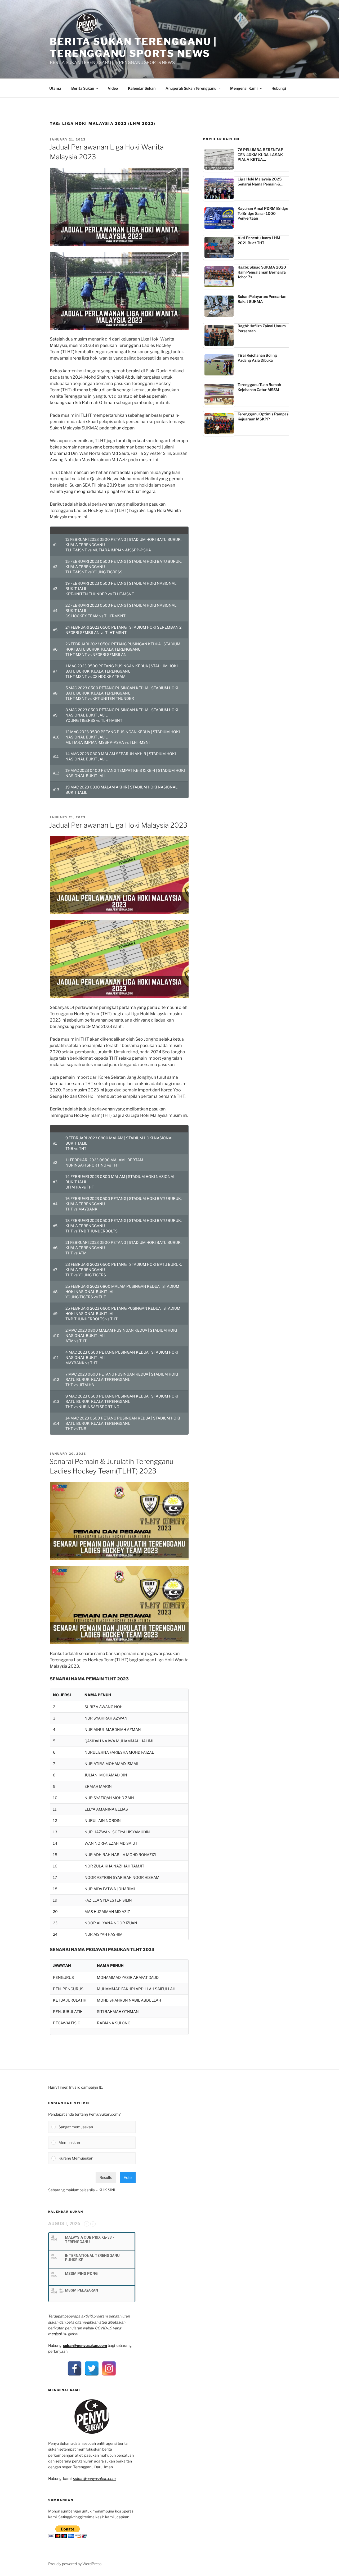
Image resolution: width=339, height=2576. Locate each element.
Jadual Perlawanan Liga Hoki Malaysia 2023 (118, 825)
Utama (55, 88)
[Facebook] (75, 2368)
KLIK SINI (107, 2190)
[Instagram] (109, 2368)
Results (106, 2177)
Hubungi (279, 88)
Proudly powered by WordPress (75, 2564)
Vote (128, 2177)
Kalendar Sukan (142, 88)
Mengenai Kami (244, 88)
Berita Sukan (83, 88)
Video (113, 88)
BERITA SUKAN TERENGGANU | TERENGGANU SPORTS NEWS (133, 47)
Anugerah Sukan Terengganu (191, 88)
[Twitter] (92, 2368)
